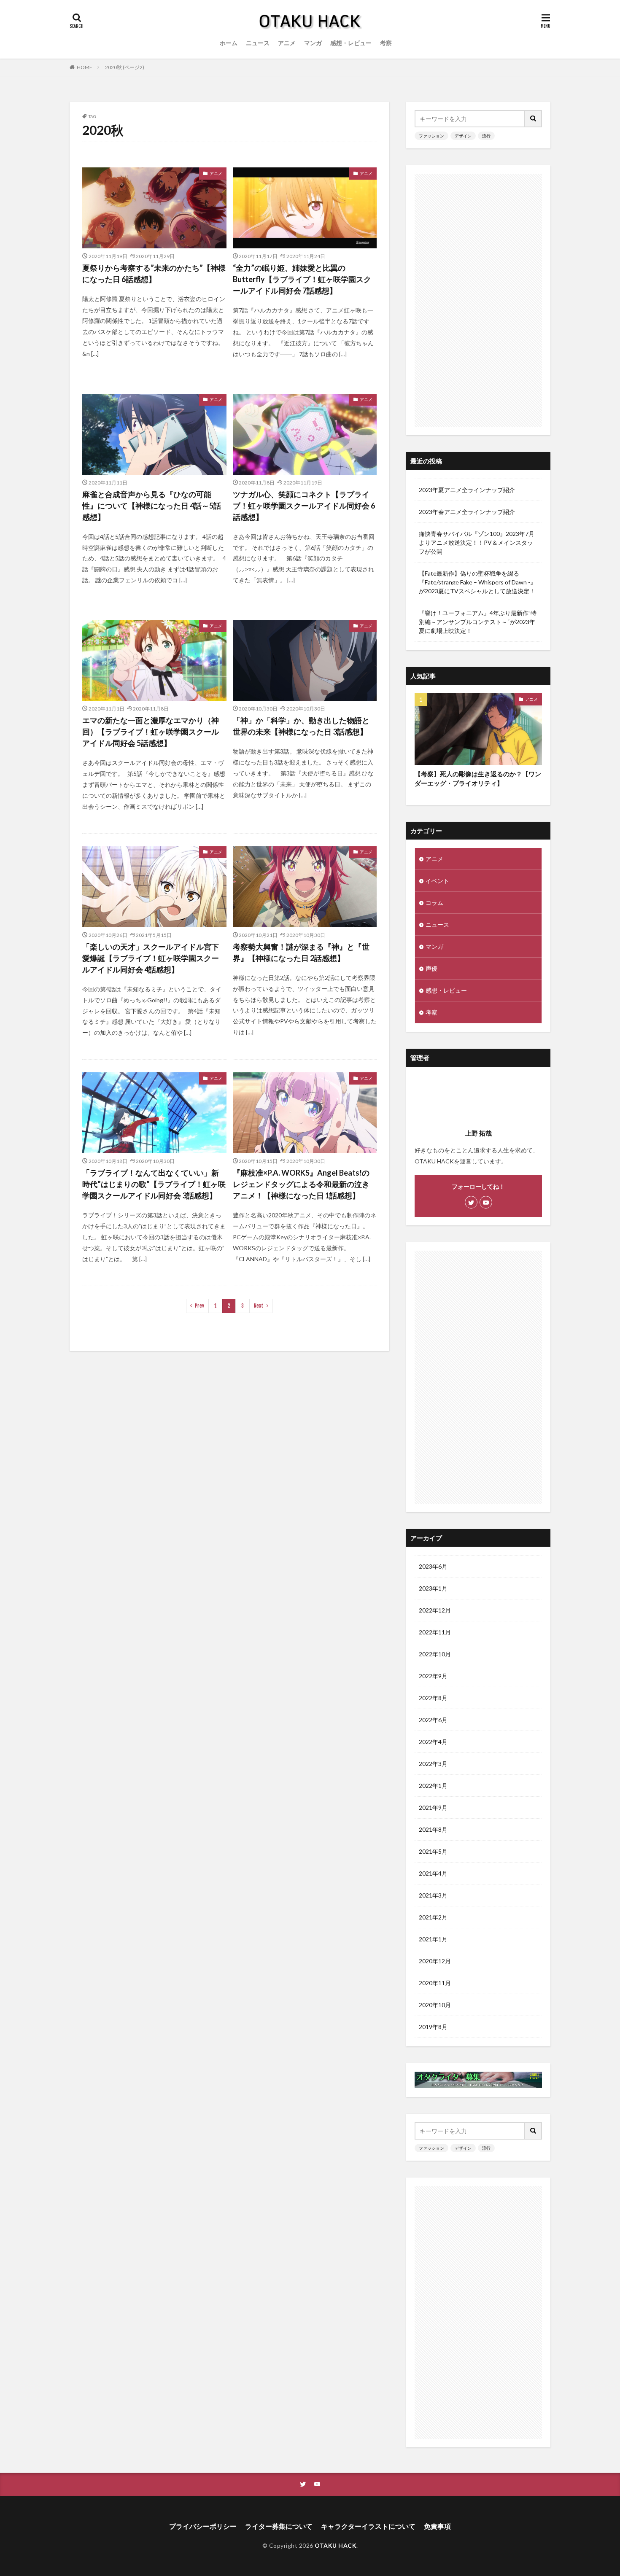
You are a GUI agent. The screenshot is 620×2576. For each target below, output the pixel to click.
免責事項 (437, 2526)
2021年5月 (433, 1851)
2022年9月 (433, 1676)
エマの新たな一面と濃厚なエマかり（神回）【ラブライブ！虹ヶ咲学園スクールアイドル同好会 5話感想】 (151, 732)
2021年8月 (433, 1829)
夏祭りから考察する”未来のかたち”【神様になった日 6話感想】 (154, 273)
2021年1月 (433, 1939)
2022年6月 (433, 1720)
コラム (434, 903)
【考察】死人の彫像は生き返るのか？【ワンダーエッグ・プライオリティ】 (478, 779)
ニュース (258, 43)
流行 (486, 136)
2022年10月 (435, 1654)
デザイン (463, 136)
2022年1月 (433, 1786)
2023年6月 (433, 1566)
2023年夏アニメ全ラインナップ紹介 (467, 490)
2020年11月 (435, 1983)
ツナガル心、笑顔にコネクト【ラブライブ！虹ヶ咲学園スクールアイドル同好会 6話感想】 (304, 506)
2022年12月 (435, 1610)
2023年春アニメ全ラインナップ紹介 (467, 512)
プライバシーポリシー (203, 2526)
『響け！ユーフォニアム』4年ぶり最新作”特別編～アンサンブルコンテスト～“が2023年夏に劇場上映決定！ (478, 622)
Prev (199, 1306)
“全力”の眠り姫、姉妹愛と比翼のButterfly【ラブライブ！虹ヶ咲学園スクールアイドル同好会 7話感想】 (302, 279)
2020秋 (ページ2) (125, 67)
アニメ (287, 43)
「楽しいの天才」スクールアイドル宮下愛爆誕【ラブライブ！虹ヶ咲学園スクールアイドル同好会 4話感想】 (151, 958)
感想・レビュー (351, 43)
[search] (534, 119)
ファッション (431, 136)
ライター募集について (279, 2526)
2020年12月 (435, 1961)
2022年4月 (433, 1742)
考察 (386, 43)
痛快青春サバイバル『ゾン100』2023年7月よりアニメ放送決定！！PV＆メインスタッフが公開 (477, 542)
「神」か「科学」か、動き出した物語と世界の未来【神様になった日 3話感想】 (301, 726)
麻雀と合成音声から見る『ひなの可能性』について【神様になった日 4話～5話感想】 (152, 506)
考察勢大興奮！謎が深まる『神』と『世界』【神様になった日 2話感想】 (301, 952)
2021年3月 (433, 1895)
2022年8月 (433, 1698)
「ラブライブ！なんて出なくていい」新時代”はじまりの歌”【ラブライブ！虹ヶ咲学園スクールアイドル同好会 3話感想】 (154, 1184)
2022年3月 (433, 1764)
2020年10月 (435, 2005)
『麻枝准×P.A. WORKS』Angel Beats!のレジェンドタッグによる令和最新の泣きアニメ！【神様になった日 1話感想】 (301, 1184)
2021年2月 (433, 1917)
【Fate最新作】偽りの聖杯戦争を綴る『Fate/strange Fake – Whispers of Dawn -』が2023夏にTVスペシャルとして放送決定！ (477, 582)
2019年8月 (433, 2027)
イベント (437, 881)
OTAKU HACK (336, 2545)
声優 (431, 968)
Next (259, 1306)
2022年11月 (435, 1632)
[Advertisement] (478, 300)
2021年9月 (433, 1808)
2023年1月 (433, 1588)
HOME (85, 67)
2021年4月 (433, 1873)
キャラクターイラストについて (368, 2526)
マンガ (313, 43)
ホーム (229, 43)
